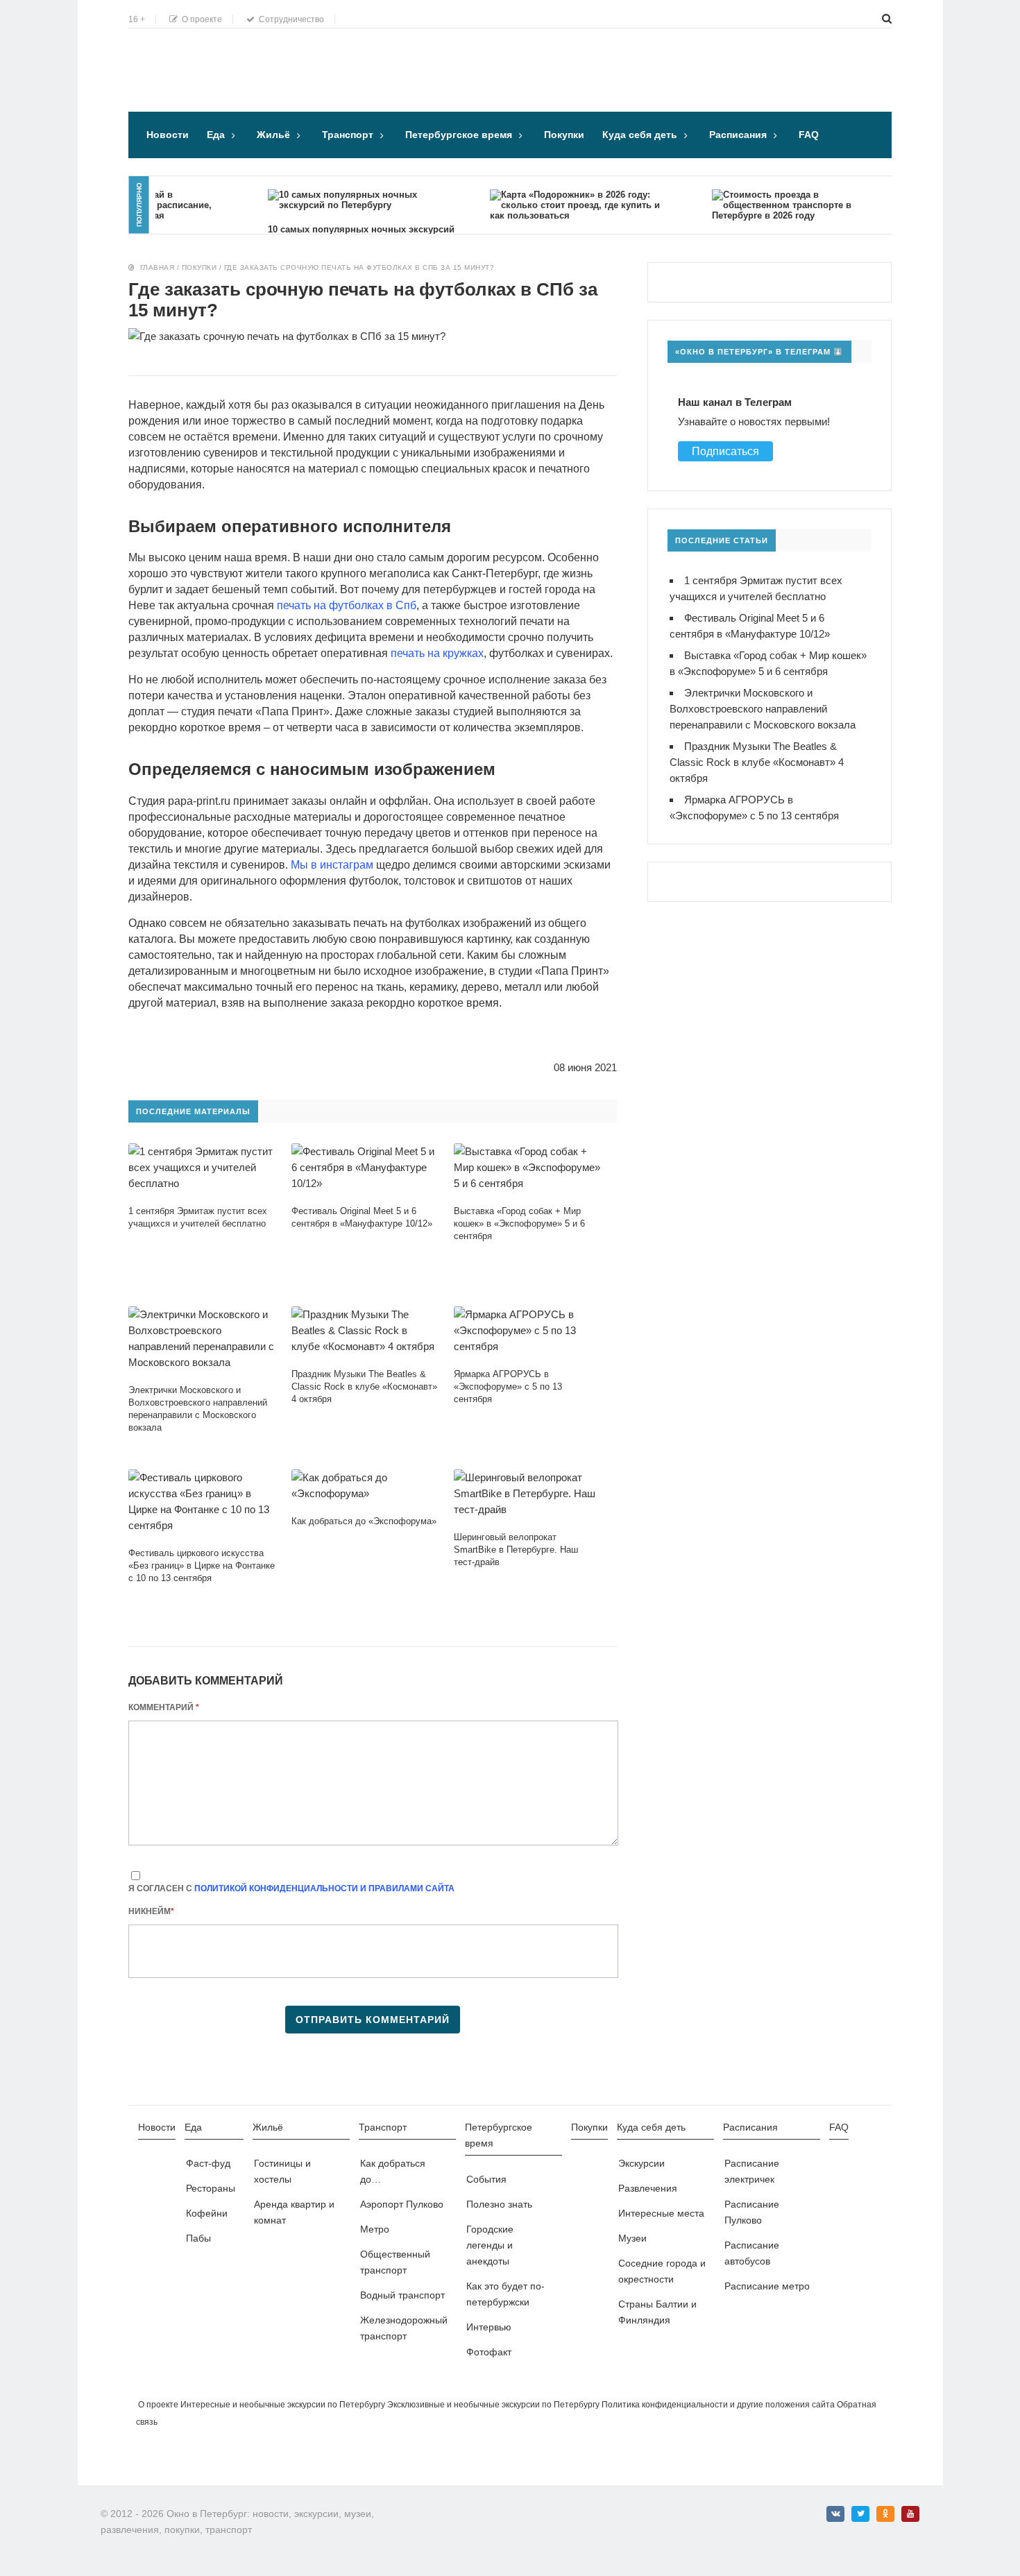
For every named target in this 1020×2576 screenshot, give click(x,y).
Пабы (198, 2238)
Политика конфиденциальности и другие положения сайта (718, 2405)
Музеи (632, 2238)
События (486, 2179)
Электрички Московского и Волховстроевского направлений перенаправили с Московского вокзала (763, 709)
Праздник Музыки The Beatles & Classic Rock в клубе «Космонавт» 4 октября (757, 762)
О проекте (200, 19)
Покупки (564, 135)
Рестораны (211, 2188)
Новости (168, 135)
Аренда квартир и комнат (294, 2212)
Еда (216, 135)
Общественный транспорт (395, 2262)
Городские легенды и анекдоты (490, 2245)
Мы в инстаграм (332, 865)
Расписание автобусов (752, 2253)
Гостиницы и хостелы (282, 2171)
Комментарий (164, 1707)
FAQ (809, 135)
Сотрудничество (289, 19)
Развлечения (648, 2188)
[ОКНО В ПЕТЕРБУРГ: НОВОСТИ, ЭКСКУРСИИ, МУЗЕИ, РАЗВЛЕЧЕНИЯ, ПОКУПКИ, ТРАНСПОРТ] (222, 52)
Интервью (489, 2327)
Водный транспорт (402, 2295)
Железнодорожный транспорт (404, 2328)
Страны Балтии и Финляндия (657, 2312)
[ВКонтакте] (835, 2514)
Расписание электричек (752, 2171)
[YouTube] (910, 2514)
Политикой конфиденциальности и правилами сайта (324, 1888)
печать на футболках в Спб (347, 605)
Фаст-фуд (208, 2163)
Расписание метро (767, 2286)
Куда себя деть (640, 135)
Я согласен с (291, 1888)
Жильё (273, 135)
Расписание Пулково (752, 2212)
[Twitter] (860, 2514)
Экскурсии (641, 2163)
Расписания (738, 135)
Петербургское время (459, 135)
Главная (158, 267)
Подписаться (725, 451)
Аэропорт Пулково (402, 2204)
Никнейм (151, 1911)
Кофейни (207, 2213)
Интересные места (661, 2213)
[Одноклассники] (885, 2514)
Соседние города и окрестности (662, 2271)
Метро (375, 2229)
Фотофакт (489, 2352)
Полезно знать (499, 2204)
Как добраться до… (393, 2171)
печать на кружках (437, 653)
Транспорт (348, 135)
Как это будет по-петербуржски (505, 2294)
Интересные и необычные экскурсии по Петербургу (283, 2405)
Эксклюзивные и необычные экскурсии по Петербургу (493, 2405)
